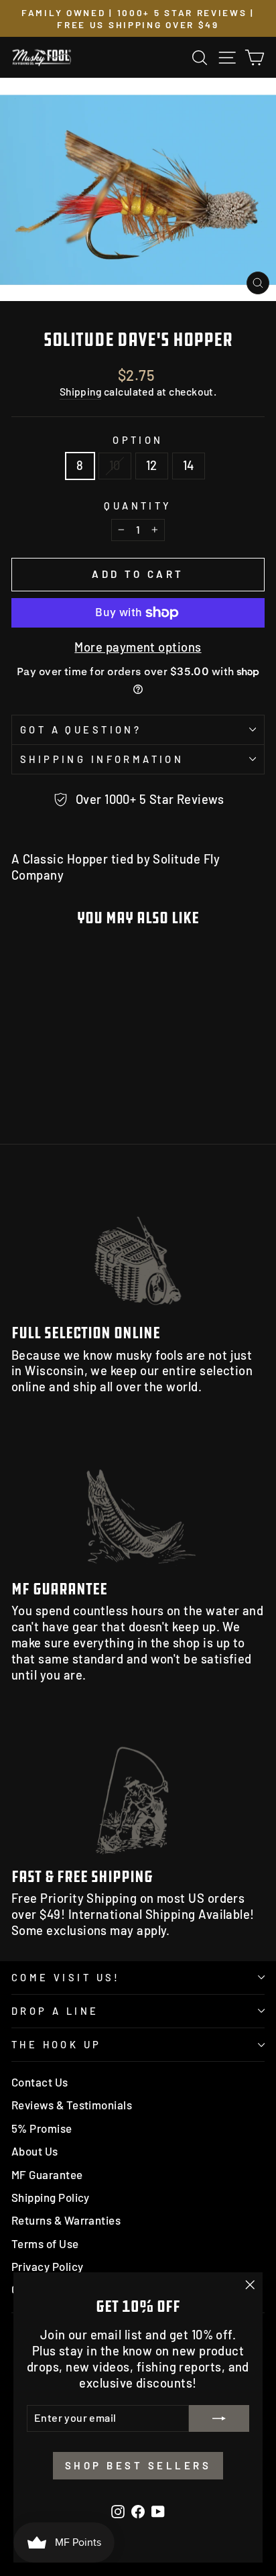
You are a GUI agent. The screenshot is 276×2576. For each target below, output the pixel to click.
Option (138, 440)
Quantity (138, 506)
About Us (35, 2151)
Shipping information (102, 759)
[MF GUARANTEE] (138, 1498)
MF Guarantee (47, 2174)
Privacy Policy (47, 2266)
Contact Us (40, 2082)
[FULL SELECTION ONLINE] (138, 1243)
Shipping (81, 391)
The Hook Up (57, 2044)
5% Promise (42, 2128)
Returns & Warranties (66, 2220)
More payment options (138, 647)
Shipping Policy (51, 2197)
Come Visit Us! (66, 1977)
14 (189, 465)
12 (152, 465)
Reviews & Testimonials (72, 2105)
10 (115, 465)
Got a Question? (81, 729)
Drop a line (55, 2011)
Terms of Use (45, 2243)
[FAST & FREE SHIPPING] (138, 1786)
